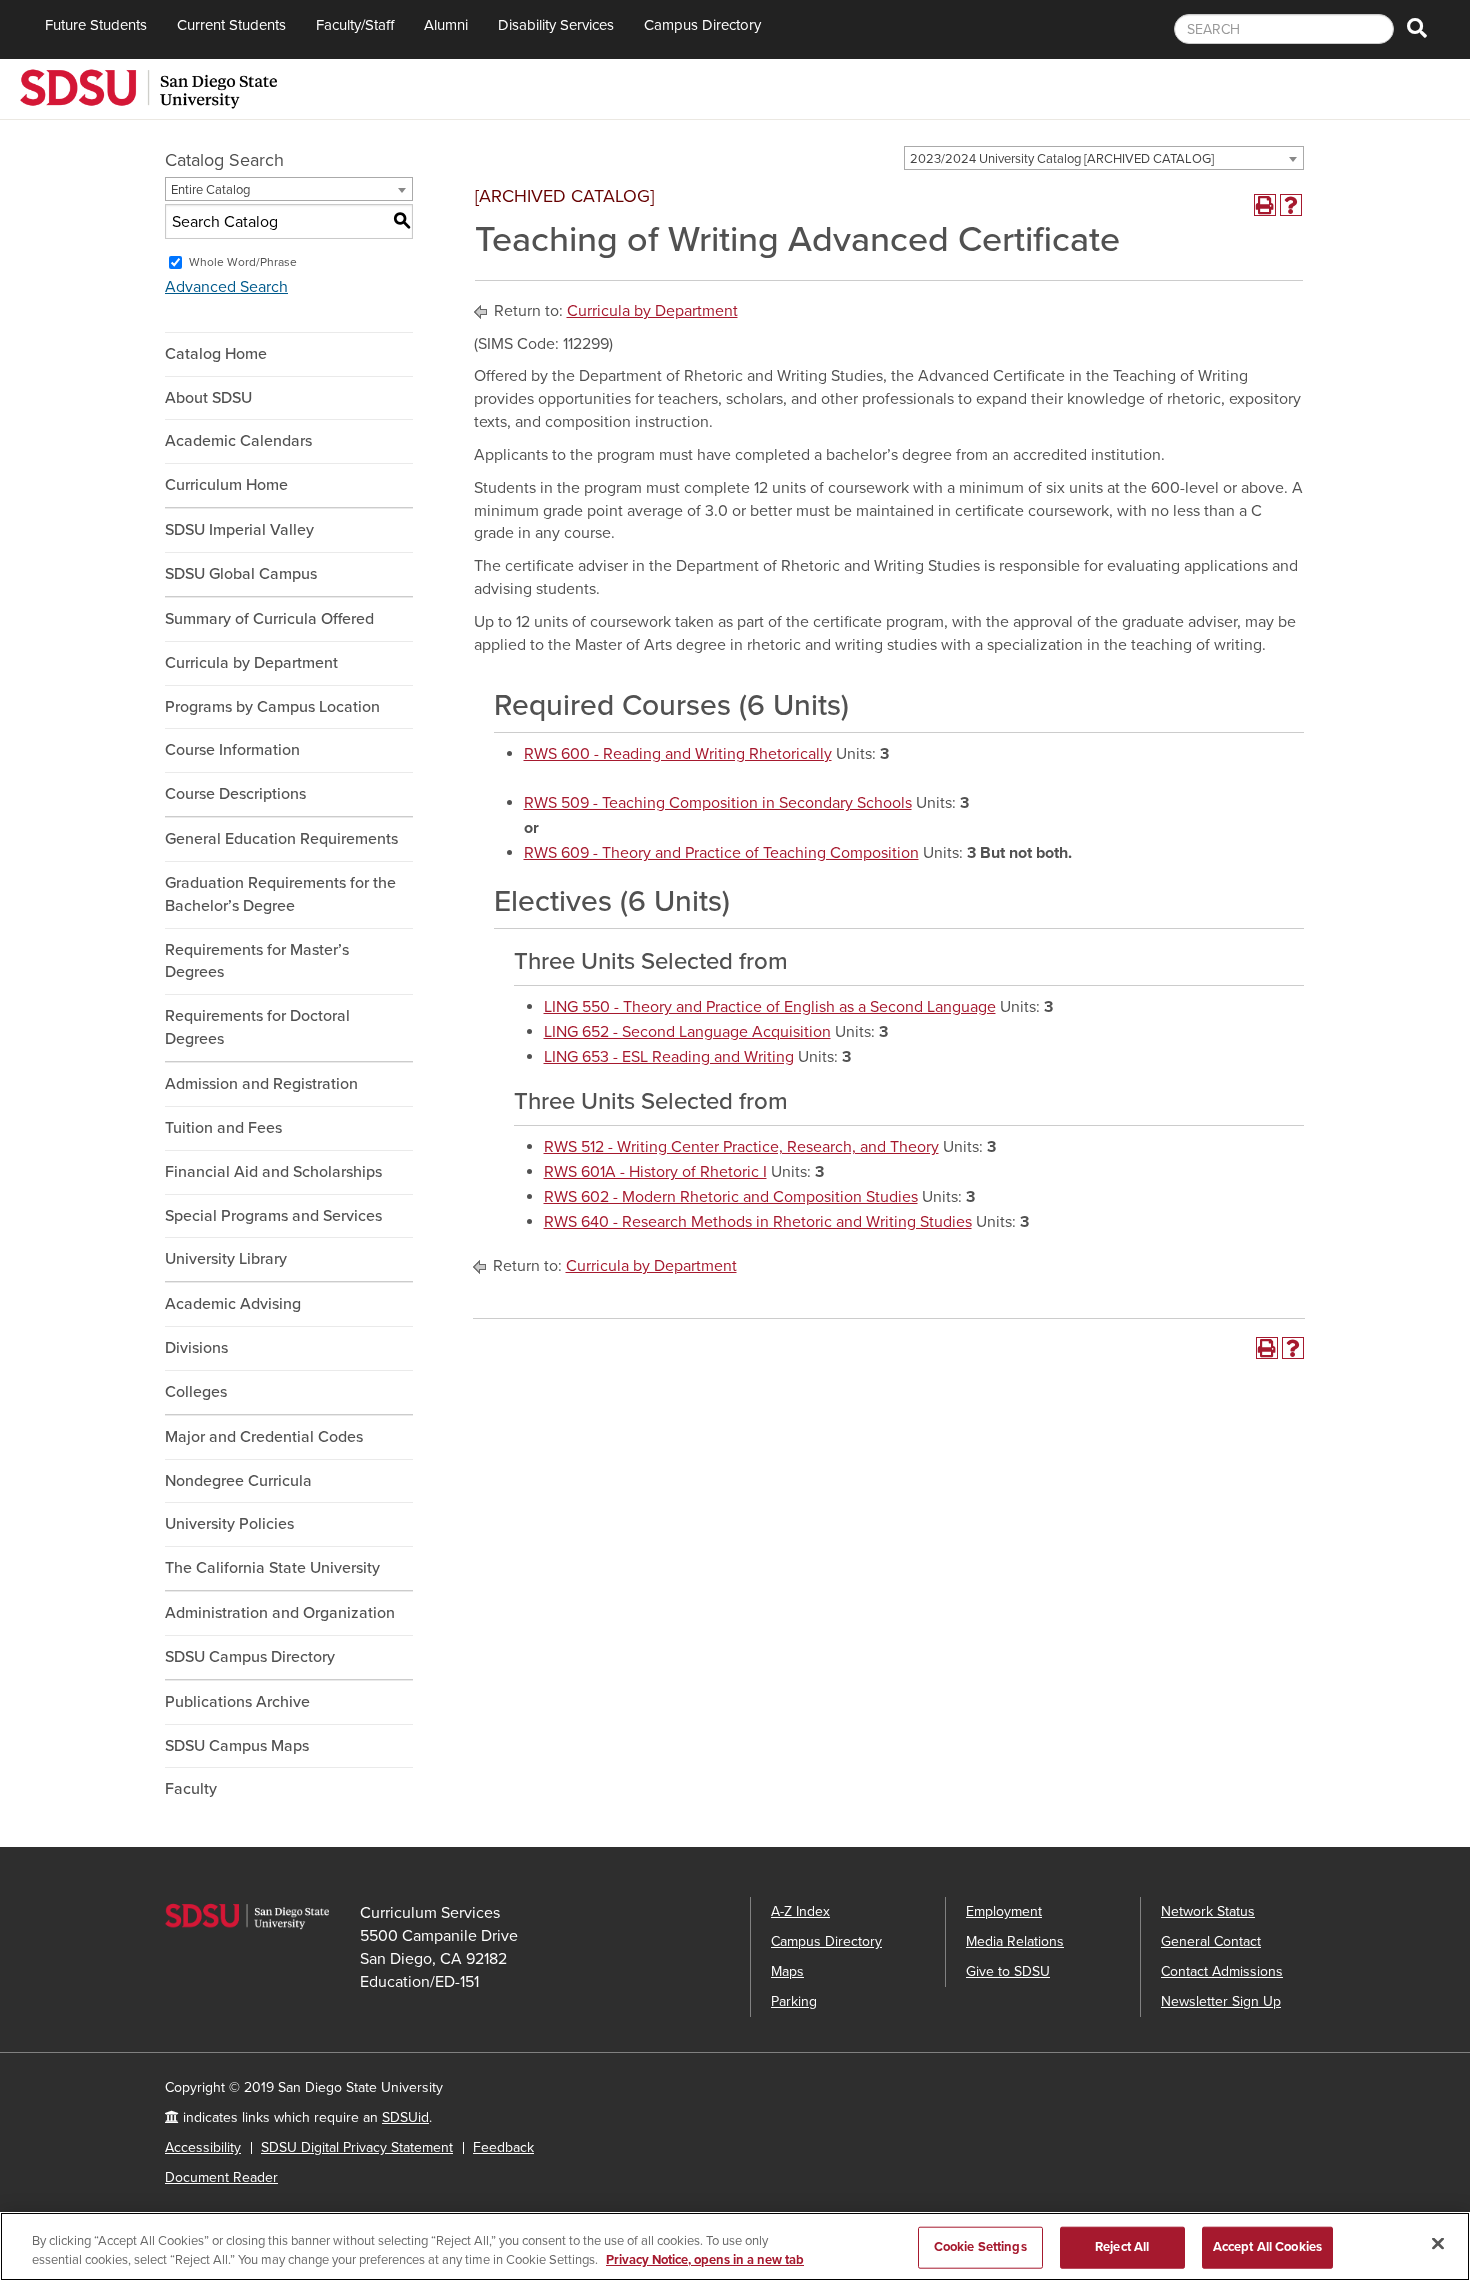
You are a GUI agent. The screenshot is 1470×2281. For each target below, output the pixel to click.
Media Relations (1015, 1941)
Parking (794, 2001)
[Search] (1417, 29)
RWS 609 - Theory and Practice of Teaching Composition (721, 853)
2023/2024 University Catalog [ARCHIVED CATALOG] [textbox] (1062, 159)
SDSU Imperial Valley (239, 530)
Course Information (232, 750)
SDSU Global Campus (241, 574)
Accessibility (203, 2147)
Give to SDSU (1008, 1971)
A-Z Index (800, 1911)
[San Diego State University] (148, 87)
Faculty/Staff (355, 25)
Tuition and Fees (223, 1128)
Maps (787, 1971)
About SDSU (208, 398)
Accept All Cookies (1267, 2247)
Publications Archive (237, 1702)
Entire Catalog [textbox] (210, 190)
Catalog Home (216, 354)
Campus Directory (702, 25)
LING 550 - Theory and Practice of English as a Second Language (770, 1007)
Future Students (96, 25)
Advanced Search (226, 287)
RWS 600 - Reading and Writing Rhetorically (678, 754)
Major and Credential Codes (264, 1437)
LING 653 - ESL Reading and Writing (669, 1057)
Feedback (503, 2147)
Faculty (191, 1789)
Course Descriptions (235, 794)
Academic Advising (233, 1304)
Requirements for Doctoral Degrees (257, 1027)
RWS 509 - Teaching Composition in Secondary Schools (718, 803)
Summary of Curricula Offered (269, 619)
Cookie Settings (980, 2247)
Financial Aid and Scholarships (273, 1172)
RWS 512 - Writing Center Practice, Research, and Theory (741, 1147)
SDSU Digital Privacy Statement (357, 2147)
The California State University (272, 1568)
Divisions (196, 1348)
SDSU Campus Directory (250, 1657)
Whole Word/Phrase (243, 262)
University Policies (229, 1524)
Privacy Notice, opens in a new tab (705, 2260)
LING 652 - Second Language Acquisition (687, 1032)
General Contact (1211, 1941)
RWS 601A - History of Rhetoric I (655, 1172)
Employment (1004, 1911)
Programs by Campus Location (272, 707)
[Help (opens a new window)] (1291, 205)
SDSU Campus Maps (237, 1746)
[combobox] (1104, 158)
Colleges (196, 1392)
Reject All (1122, 2247)
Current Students (231, 25)
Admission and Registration (261, 1084)
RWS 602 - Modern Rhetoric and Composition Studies (731, 1197)
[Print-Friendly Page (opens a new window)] (1265, 205)
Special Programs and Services (273, 1216)
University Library (226, 1259)
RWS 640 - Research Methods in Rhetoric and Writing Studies (758, 1222)
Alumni (446, 25)
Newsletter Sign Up (1221, 2001)
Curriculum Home (226, 485)
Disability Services (556, 25)
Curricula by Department (251, 663)
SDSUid (405, 2117)
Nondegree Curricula (238, 1481)
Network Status (1208, 1911)
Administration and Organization (280, 1613)
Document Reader (221, 2177)
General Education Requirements (281, 839)
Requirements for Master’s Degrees (257, 961)
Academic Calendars (238, 441)
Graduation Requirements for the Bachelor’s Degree (280, 894)
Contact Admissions (1222, 1971)
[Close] (1438, 2244)
